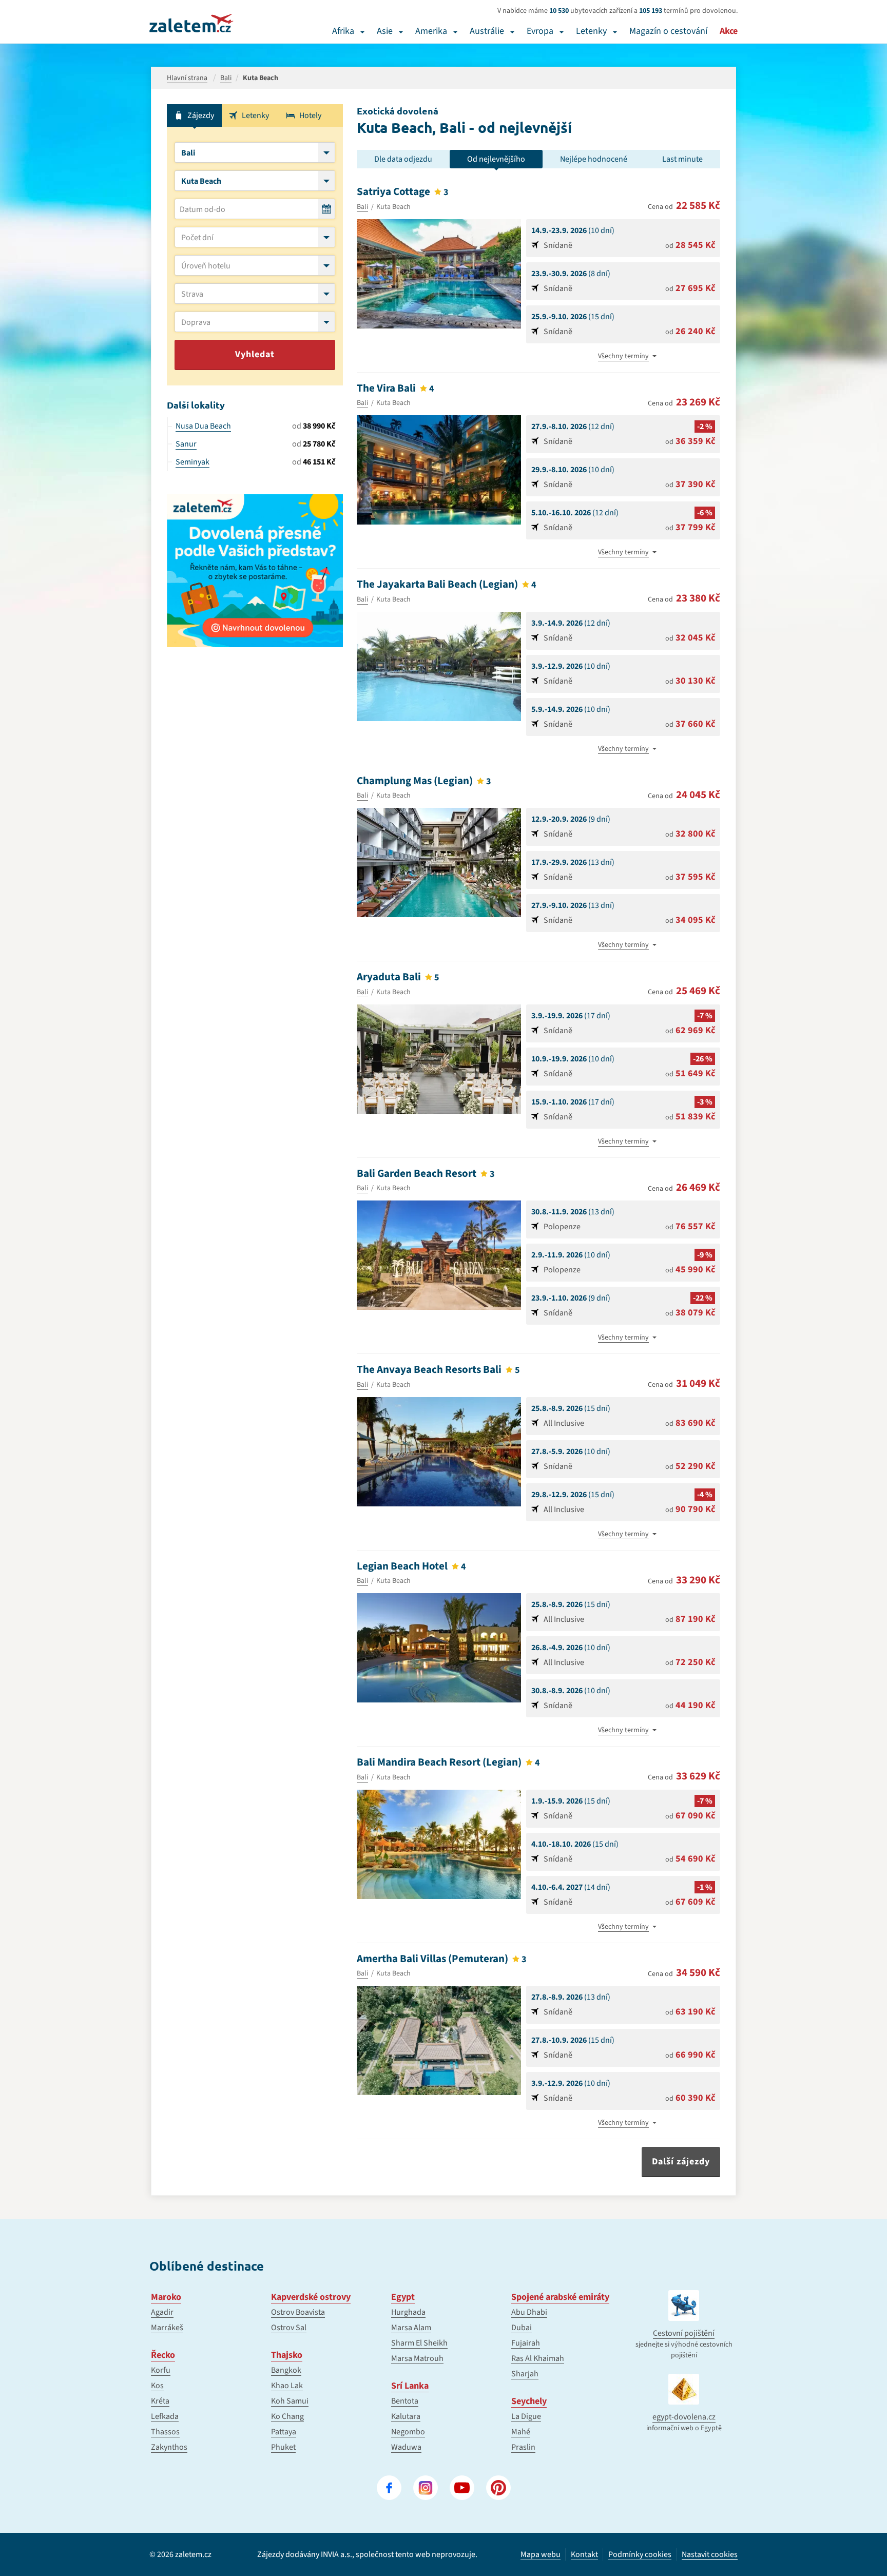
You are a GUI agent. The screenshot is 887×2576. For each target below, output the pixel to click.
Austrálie (487, 31)
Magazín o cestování (668, 31)
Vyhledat (255, 354)
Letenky (591, 31)
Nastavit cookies (710, 2555)
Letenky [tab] (255, 115)
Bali (362, 207)
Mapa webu (541, 2554)
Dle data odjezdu (403, 159)
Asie (385, 31)
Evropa (540, 31)
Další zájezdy (681, 2162)
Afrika (343, 31)
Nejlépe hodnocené (594, 159)
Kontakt (584, 2554)
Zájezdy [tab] (201, 115)
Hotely (310, 115)
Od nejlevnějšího (496, 159)
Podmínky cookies (640, 2554)
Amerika (431, 31)
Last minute (682, 159)
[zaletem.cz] (191, 23)
